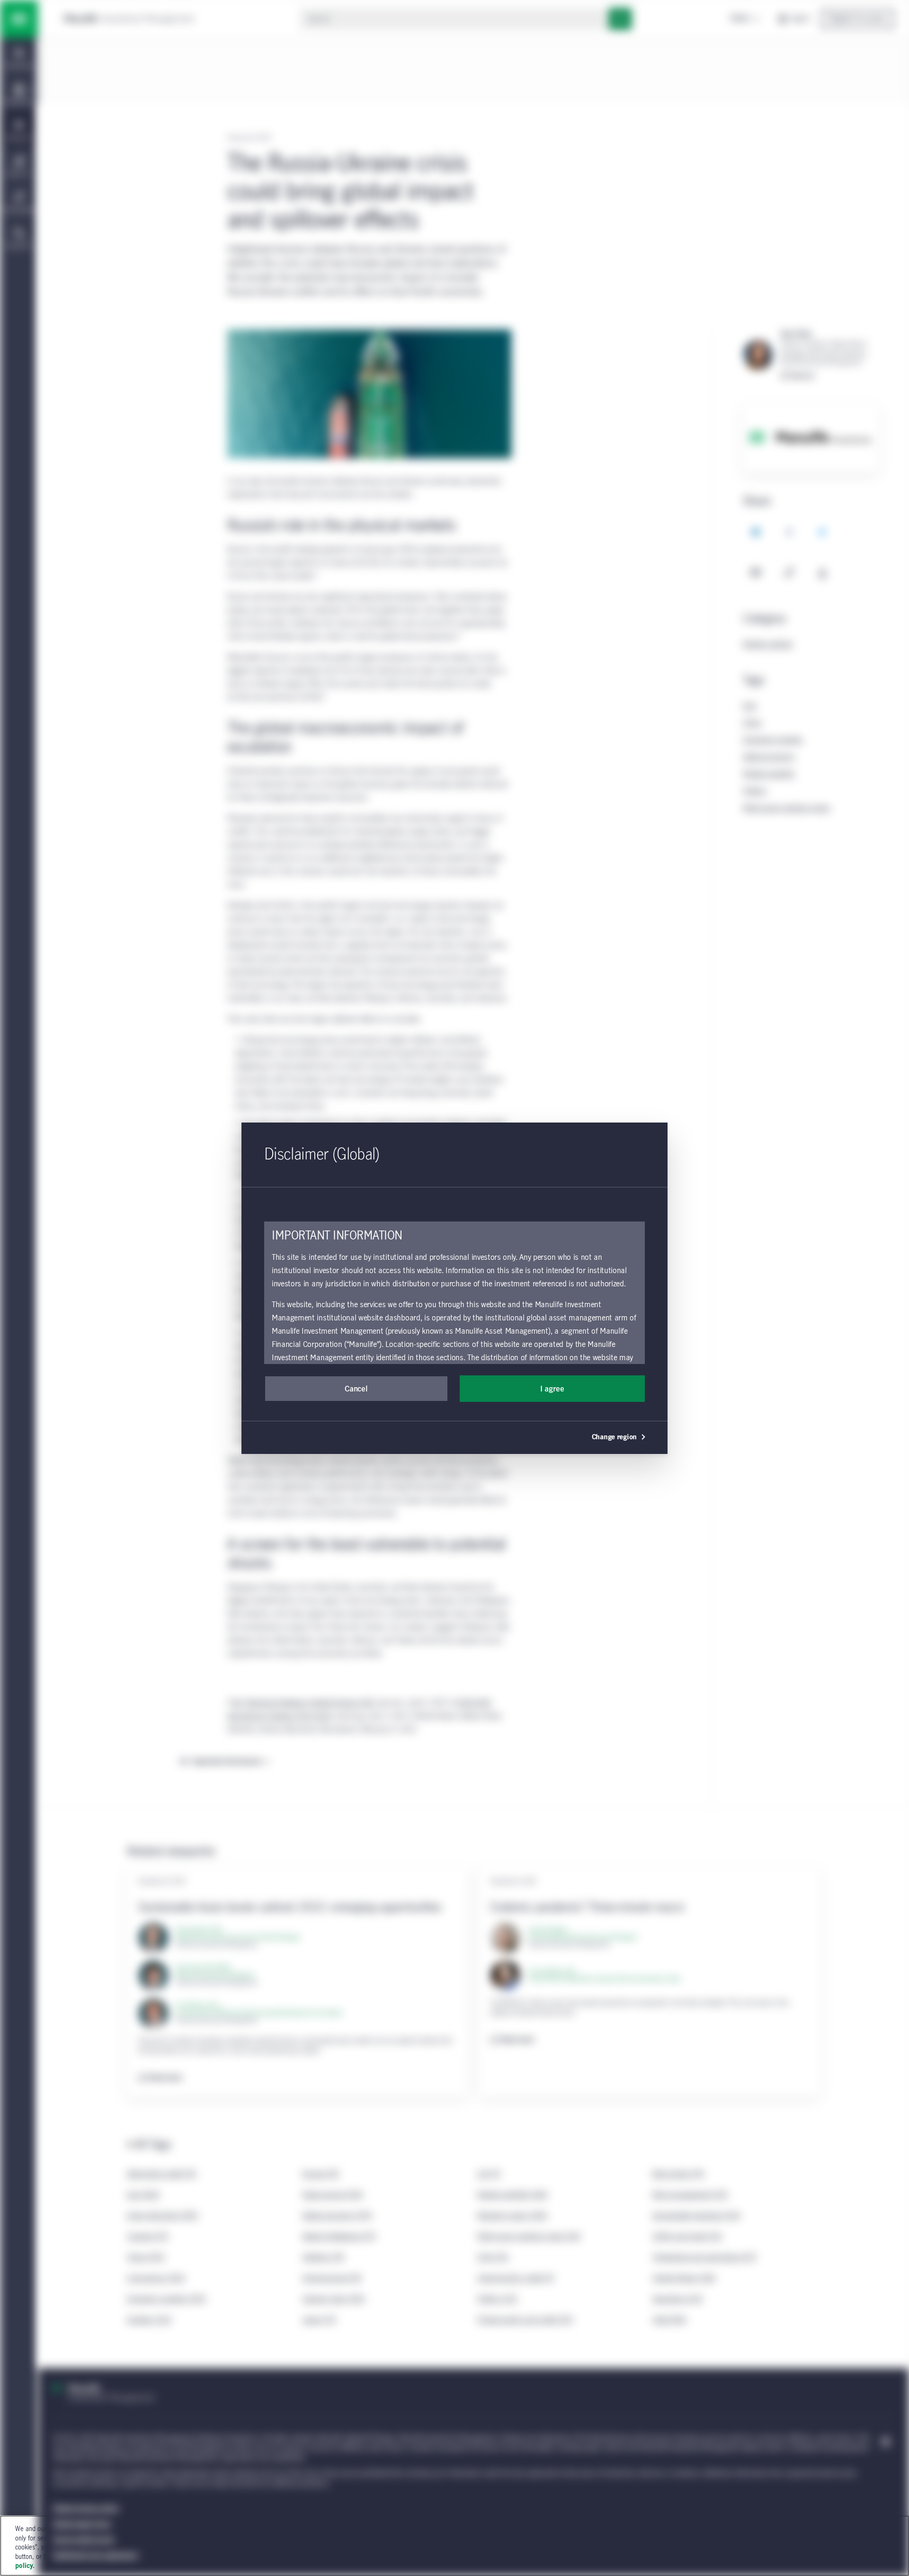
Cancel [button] (356, 1389)
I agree (552, 1389)
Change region (614, 1437)
